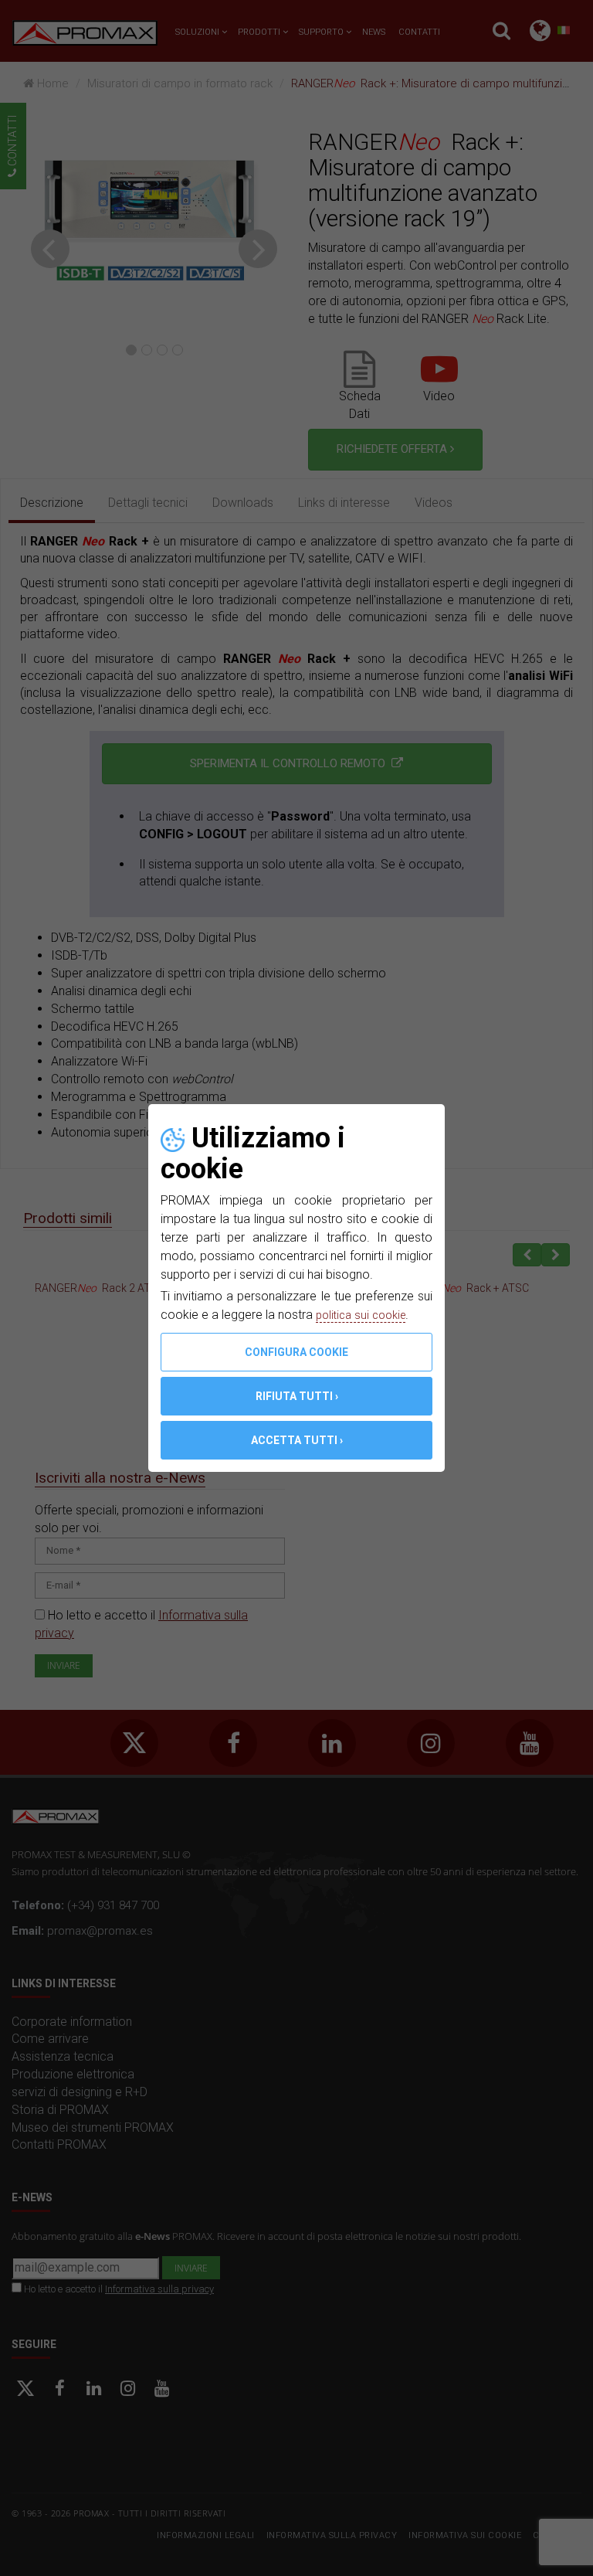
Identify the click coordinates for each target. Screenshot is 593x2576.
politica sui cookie (365, 1315)
